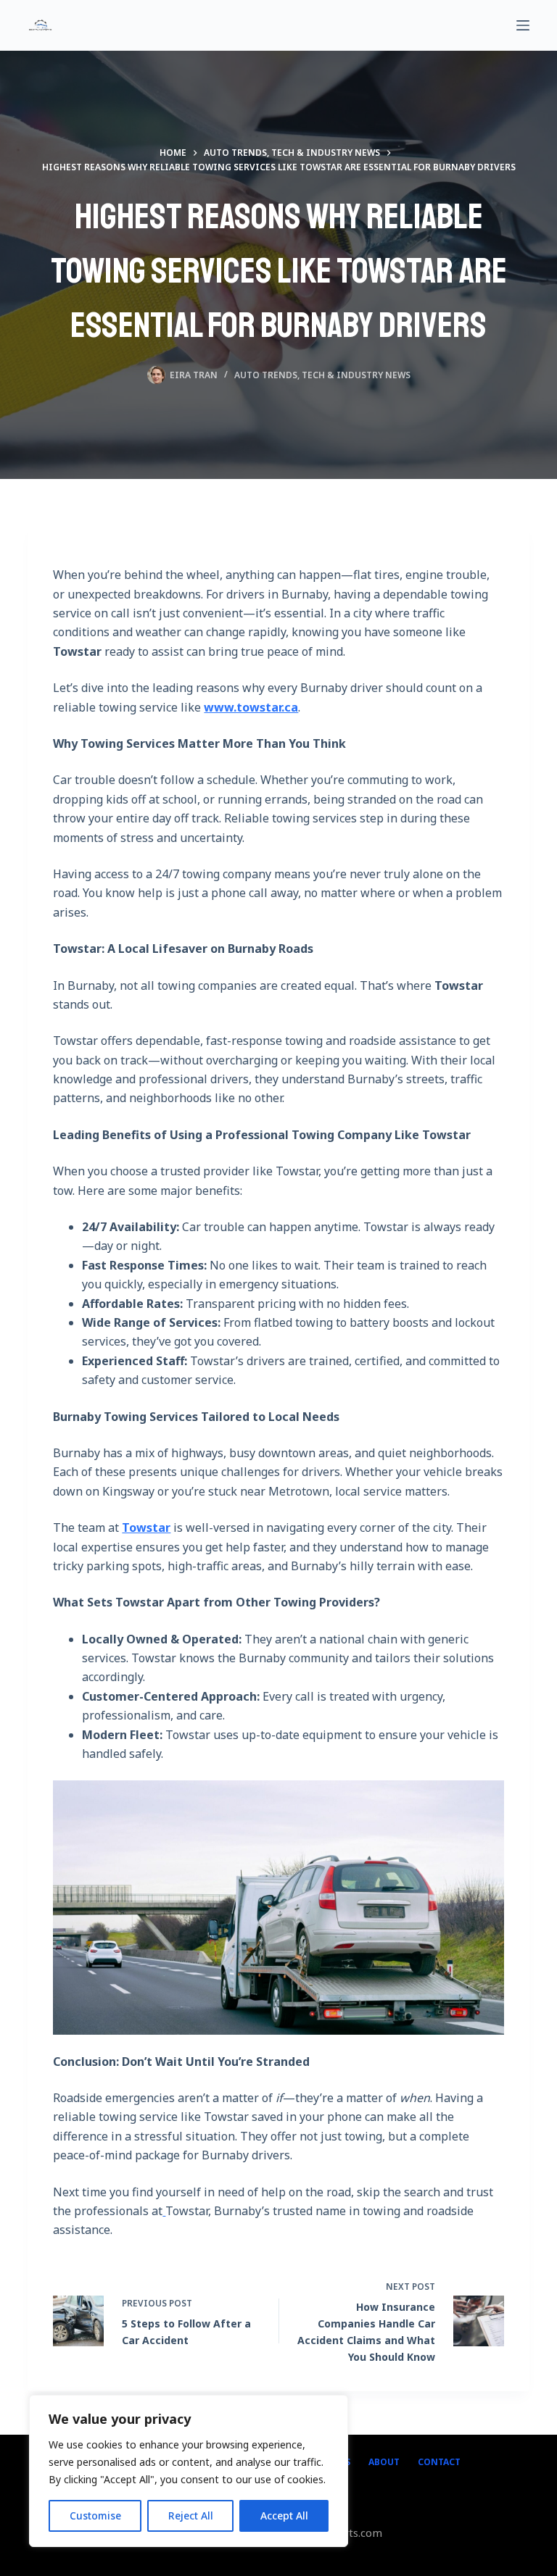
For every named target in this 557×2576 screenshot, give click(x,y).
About (384, 2462)
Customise (95, 2515)
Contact (439, 2462)
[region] (189, 2471)
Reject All (191, 2515)
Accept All (284, 2515)
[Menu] (523, 25)
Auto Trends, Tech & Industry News (322, 375)
